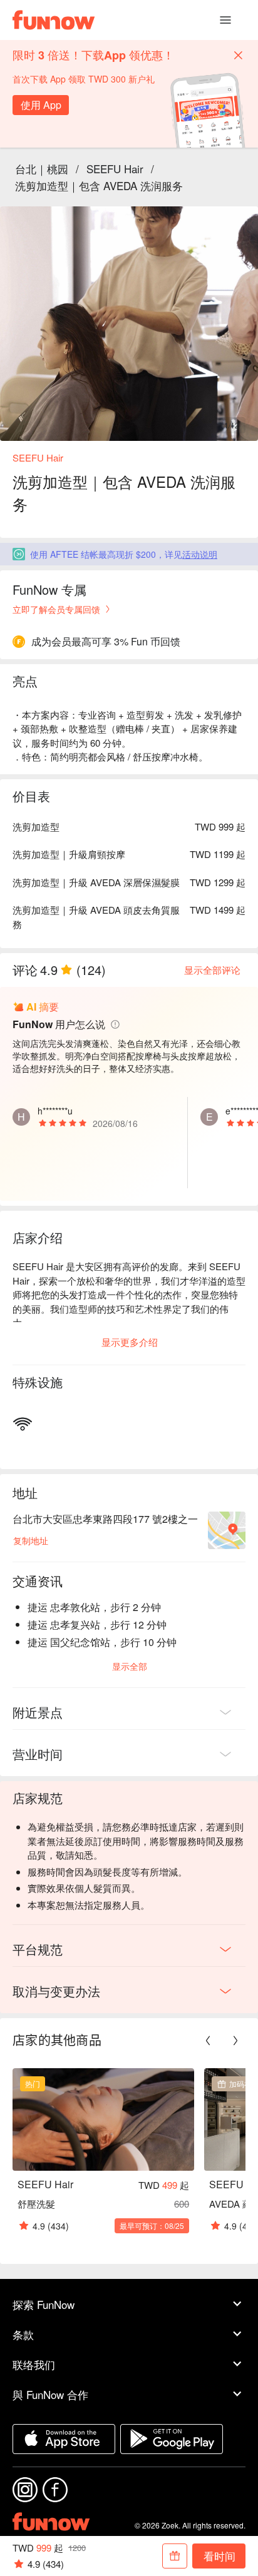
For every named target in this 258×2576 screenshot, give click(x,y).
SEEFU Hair (115, 169)
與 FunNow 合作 (50, 2394)
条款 (23, 2334)
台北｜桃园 (42, 169)
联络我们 (34, 2364)
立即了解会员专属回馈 (56, 609)
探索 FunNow (44, 2304)
